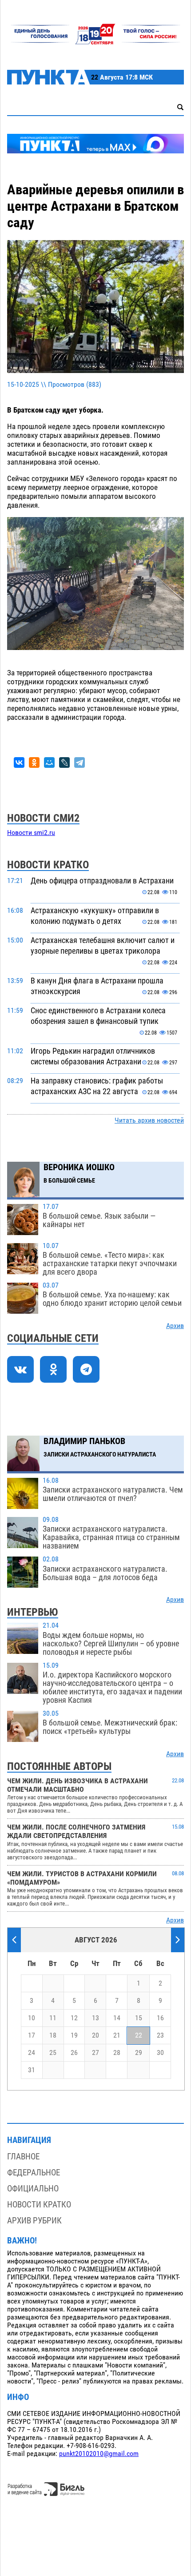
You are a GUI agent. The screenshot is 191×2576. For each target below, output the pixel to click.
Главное (23, 2157)
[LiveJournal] (64, 762)
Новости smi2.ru (31, 833)
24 (32, 2053)
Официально (33, 2189)
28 (117, 2053)
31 (32, 2070)
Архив (175, 1326)
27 (95, 2053)
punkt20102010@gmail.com (99, 2454)
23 (160, 2035)
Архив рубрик (34, 2221)
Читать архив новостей (149, 1120)
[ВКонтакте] (19, 762)
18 (53, 2035)
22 (139, 2035)
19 (74, 2035)
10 (32, 2018)
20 (95, 2035)
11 (53, 2018)
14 (117, 2018)
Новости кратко (39, 2205)
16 (160, 2018)
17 (32, 2035)
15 (139, 2018)
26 (74, 2053)
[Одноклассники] (34, 762)
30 (160, 2053)
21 (117, 2035)
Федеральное (34, 2173)
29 (139, 2053)
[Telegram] (80, 762)
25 (53, 2053)
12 (74, 2018)
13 (95, 2018)
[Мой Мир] (49, 762)
